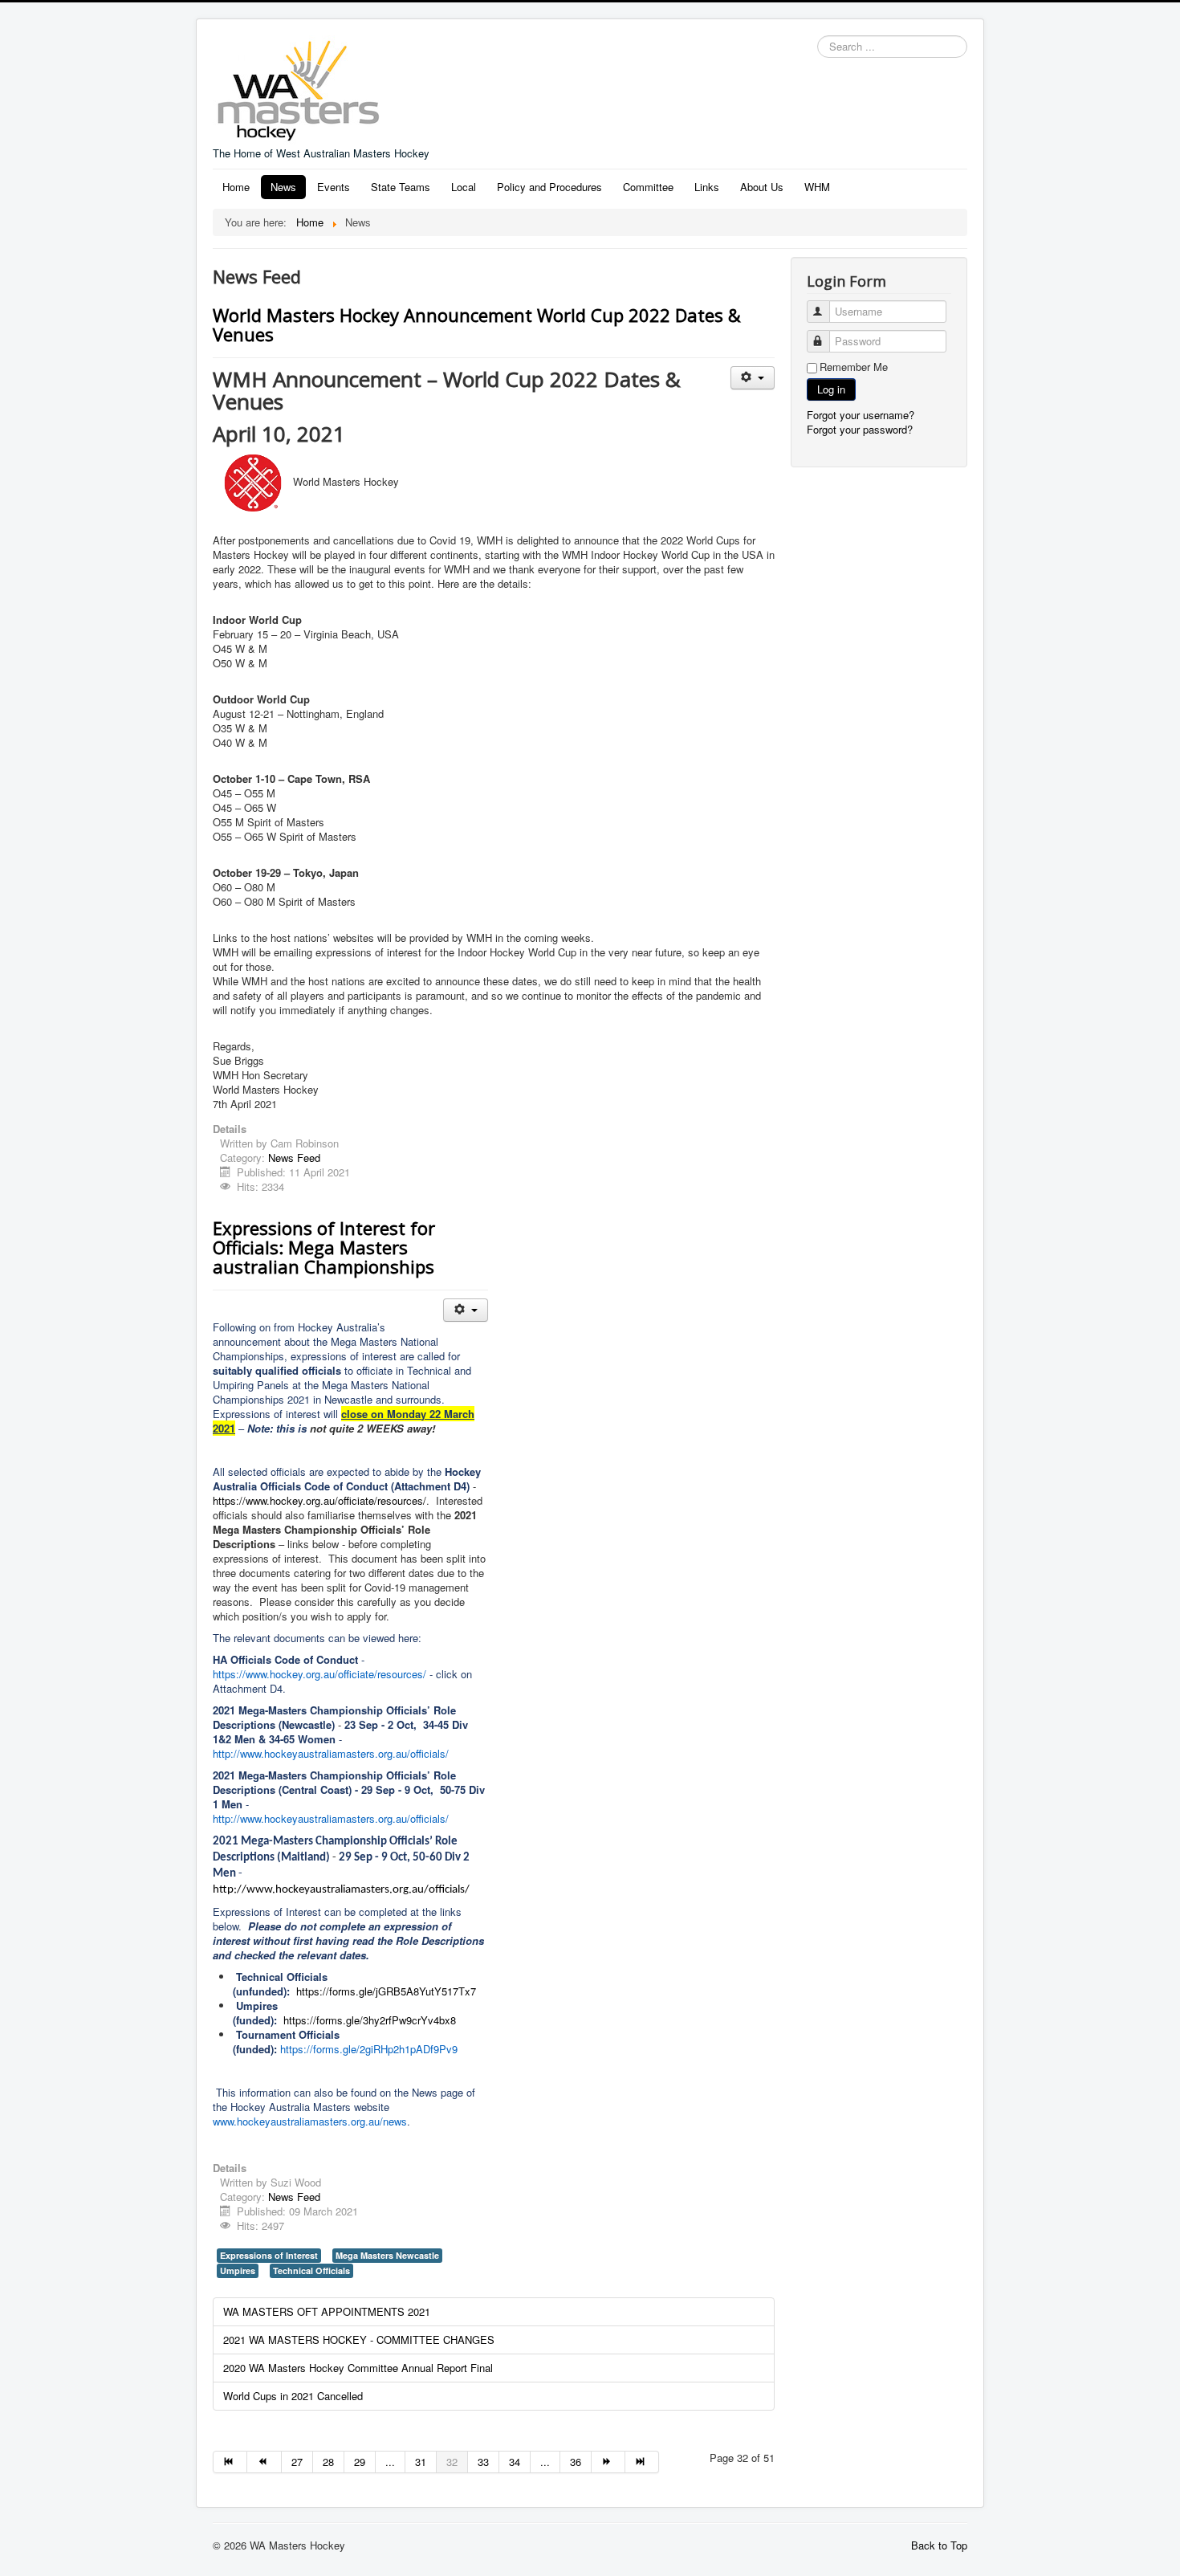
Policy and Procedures (549, 187)
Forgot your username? (861, 415)
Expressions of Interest (269, 2255)
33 (483, 2462)
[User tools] (753, 378)
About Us (762, 187)
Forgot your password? (860, 429)
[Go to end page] (642, 2462)
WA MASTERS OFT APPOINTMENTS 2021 (327, 2311)
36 (576, 2462)
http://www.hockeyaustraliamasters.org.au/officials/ (341, 1890)
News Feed (294, 1158)
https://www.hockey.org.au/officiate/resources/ (319, 1500)
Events (334, 187)
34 (515, 2462)
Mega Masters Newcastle (387, 2255)
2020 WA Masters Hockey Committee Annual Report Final (358, 2368)
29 (360, 2462)
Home (236, 187)
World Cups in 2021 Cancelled (293, 2396)
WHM (817, 187)
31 (421, 2462)
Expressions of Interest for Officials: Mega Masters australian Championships (324, 1247)
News (283, 187)
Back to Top (939, 2545)
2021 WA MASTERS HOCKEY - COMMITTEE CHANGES (359, 2340)
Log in (831, 389)
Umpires (238, 2270)
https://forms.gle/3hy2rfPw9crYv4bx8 (370, 2020)
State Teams (401, 187)
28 (328, 2462)
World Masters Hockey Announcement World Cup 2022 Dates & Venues (477, 324)
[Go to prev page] (264, 2462)
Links (707, 187)
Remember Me (854, 367)
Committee (648, 187)
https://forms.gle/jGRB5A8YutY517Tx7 (386, 1991)
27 (297, 2462)
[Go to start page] (230, 2462)
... (390, 2462)
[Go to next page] (608, 2462)
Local (464, 187)
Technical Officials (311, 2270)
